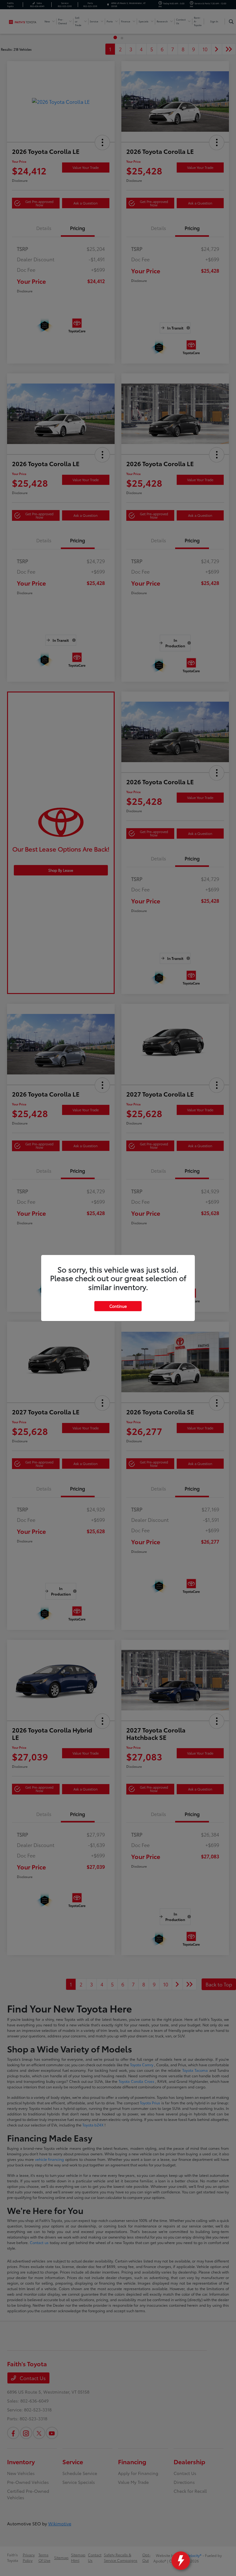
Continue (118, 1306)
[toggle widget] (181, 2561)
